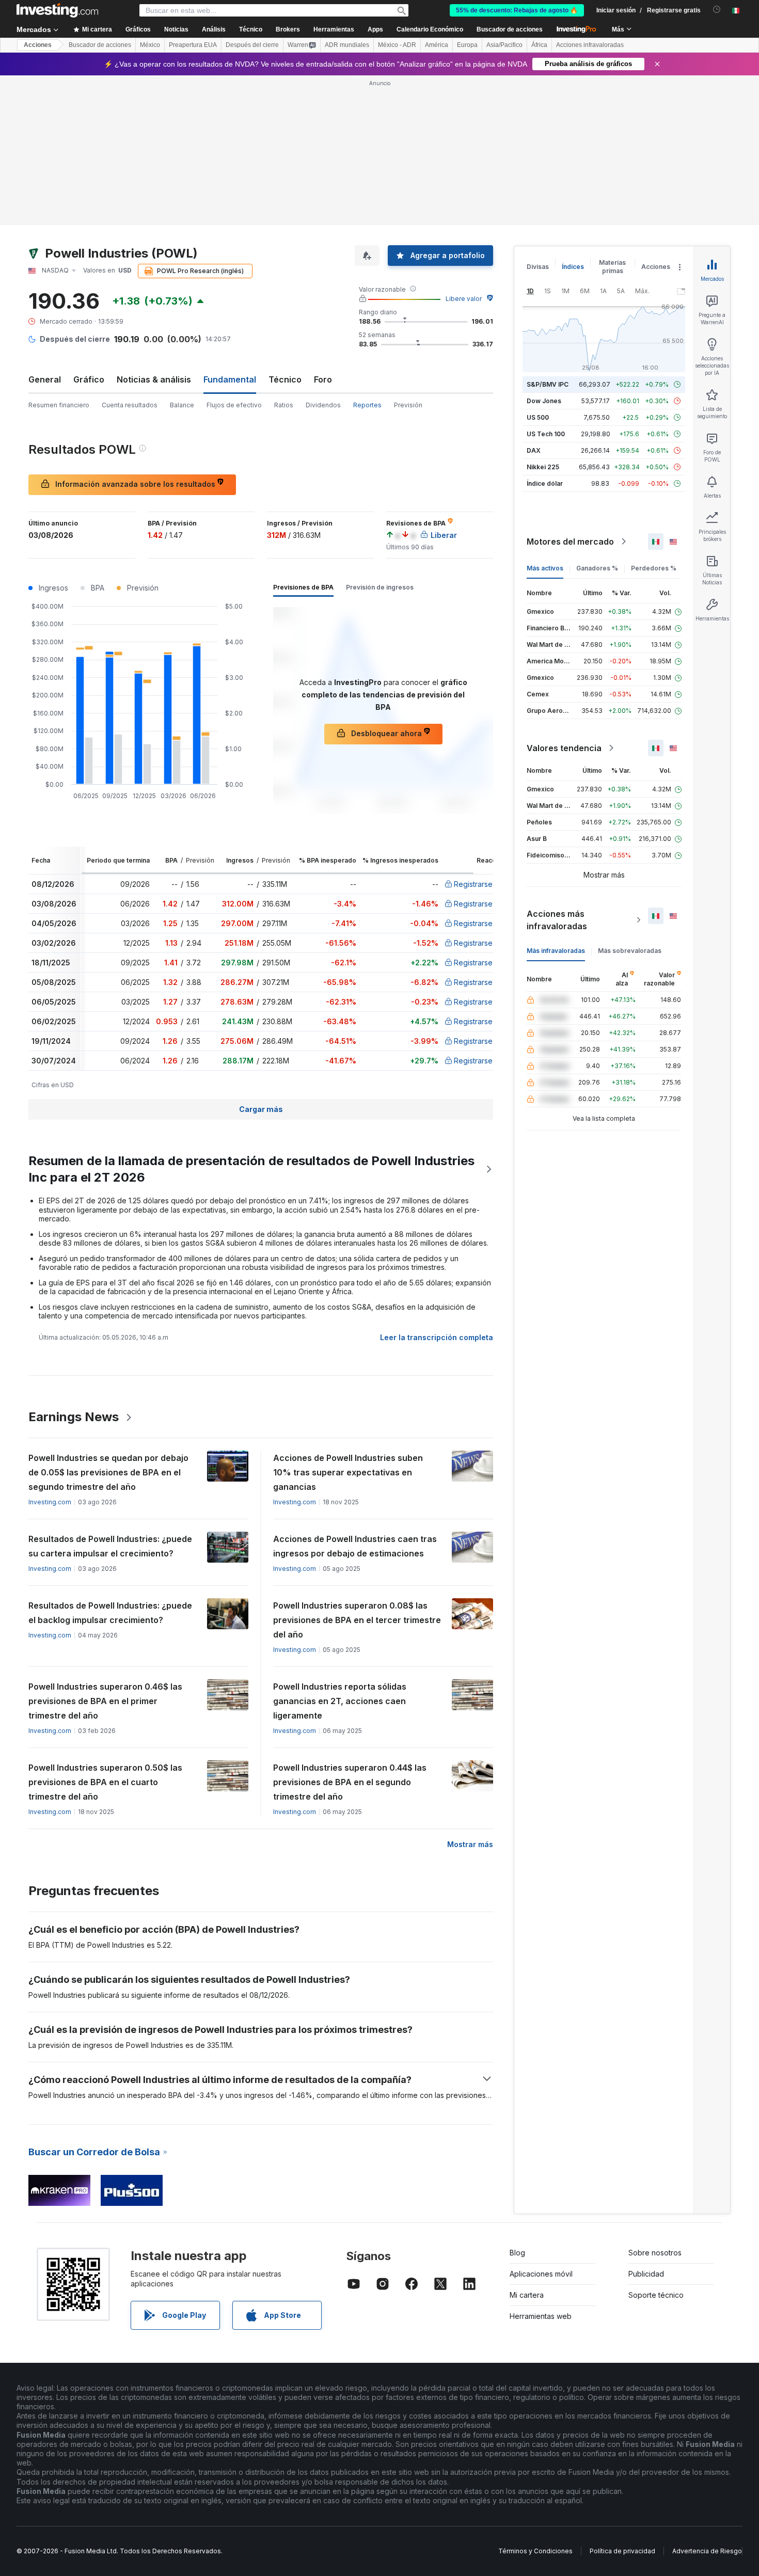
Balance (182, 405)
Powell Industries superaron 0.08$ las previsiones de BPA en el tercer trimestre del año (357, 1620)
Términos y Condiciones (535, 2551)
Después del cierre (252, 45)
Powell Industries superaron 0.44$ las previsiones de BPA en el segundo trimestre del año (350, 1782)
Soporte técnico (656, 2295)
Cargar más (261, 1109)
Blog (517, 2253)
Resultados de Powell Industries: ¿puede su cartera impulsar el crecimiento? (110, 1546)
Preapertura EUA (193, 45)
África (539, 45)
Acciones (38, 45)
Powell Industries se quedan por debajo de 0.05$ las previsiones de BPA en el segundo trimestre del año (108, 1472)
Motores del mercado (570, 542)
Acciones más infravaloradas (557, 920)
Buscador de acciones (510, 29)
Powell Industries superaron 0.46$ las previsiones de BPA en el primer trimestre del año (105, 1701)
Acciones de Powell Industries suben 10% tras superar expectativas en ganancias (348, 1472)
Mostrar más (470, 1844)
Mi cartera (527, 2295)
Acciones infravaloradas (590, 45)
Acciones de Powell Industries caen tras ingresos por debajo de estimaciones (355, 1546)
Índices (573, 267)
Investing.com (50, 1502)
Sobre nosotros (655, 2253)
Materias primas (612, 267)
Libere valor (464, 299)
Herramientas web (541, 2316)
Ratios (284, 405)
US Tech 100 (546, 434)
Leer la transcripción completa (437, 1337)
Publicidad (646, 2274)
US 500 (538, 417)
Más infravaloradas (556, 951)
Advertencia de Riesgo (707, 2551)
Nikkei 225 (543, 467)
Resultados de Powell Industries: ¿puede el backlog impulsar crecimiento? (110, 1613)
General (45, 379)
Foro (323, 379)
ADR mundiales (347, 45)
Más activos (545, 568)
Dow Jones (544, 401)
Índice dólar (545, 483)
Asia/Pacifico (504, 45)
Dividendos (323, 405)
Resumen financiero (59, 405)
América (437, 45)
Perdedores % (654, 568)
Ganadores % (597, 568)
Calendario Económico (430, 29)
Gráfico (89, 379)
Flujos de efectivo (234, 405)
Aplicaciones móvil (541, 2274)
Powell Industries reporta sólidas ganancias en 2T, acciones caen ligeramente (340, 1701)
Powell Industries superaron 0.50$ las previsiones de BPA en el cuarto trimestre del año (105, 1782)
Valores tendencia (564, 748)
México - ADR (397, 45)
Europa (467, 45)
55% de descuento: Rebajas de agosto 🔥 (517, 10)
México (150, 45)
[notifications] (717, 10)
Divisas (538, 267)
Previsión (408, 405)
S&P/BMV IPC (548, 384)
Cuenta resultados (130, 405)
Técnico (285, 379)
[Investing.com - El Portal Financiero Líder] (57, 10)
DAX (534, 450)
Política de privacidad (622, 2551)
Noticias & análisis (154, 379)
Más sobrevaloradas (630, 951)
